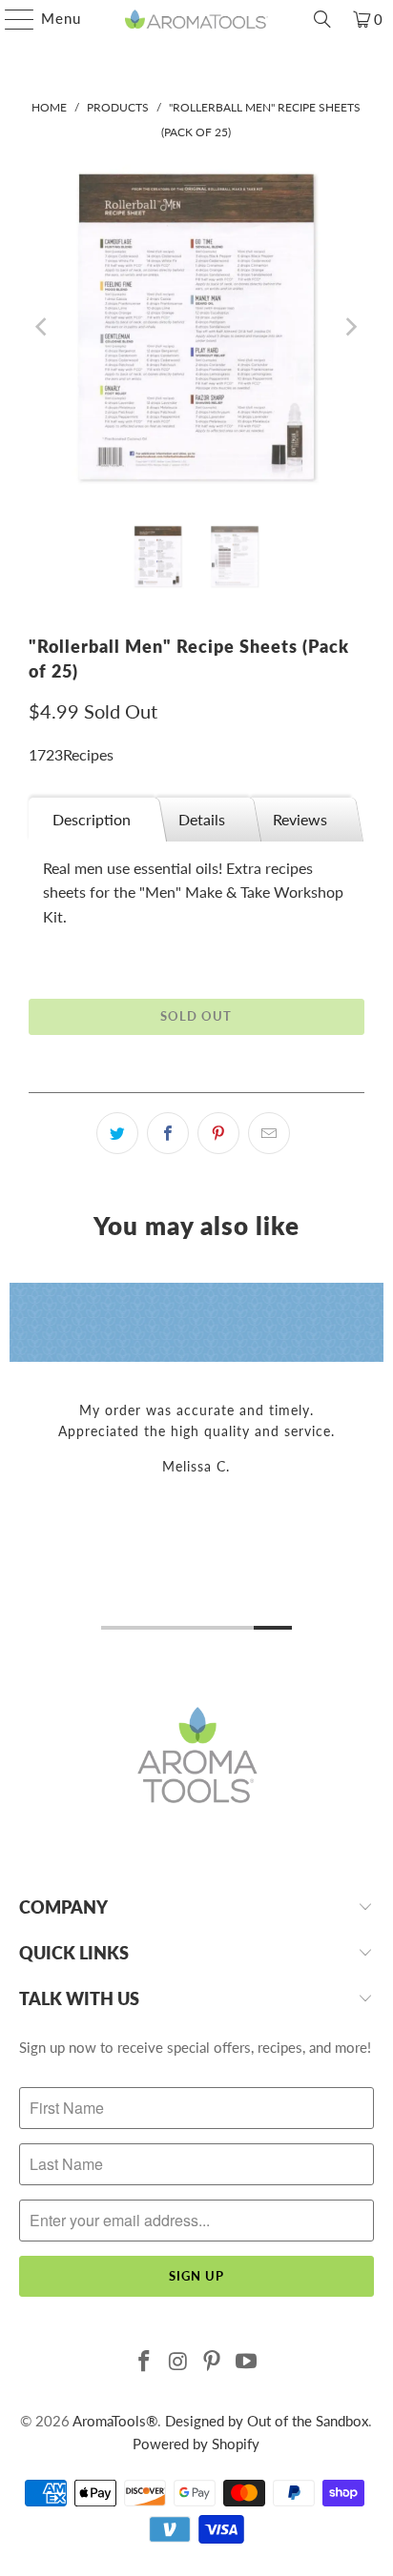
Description (92, 819)
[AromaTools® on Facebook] (145, 2362)
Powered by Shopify (196, 2444)
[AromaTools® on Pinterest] (213, 2362)
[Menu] (10, 19)
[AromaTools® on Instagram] (178, 2362)
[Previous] (43, 327)
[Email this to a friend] (269, 1133)
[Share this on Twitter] (117, 1133)
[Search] (322, 19)
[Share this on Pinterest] (218, 1133)
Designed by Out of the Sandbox (267, 2421)
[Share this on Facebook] (168, 1133)
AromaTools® (115, 2421)
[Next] (350, 327)
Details (202, 819)
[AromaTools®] (196, 19)
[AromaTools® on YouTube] (247, 2362)
